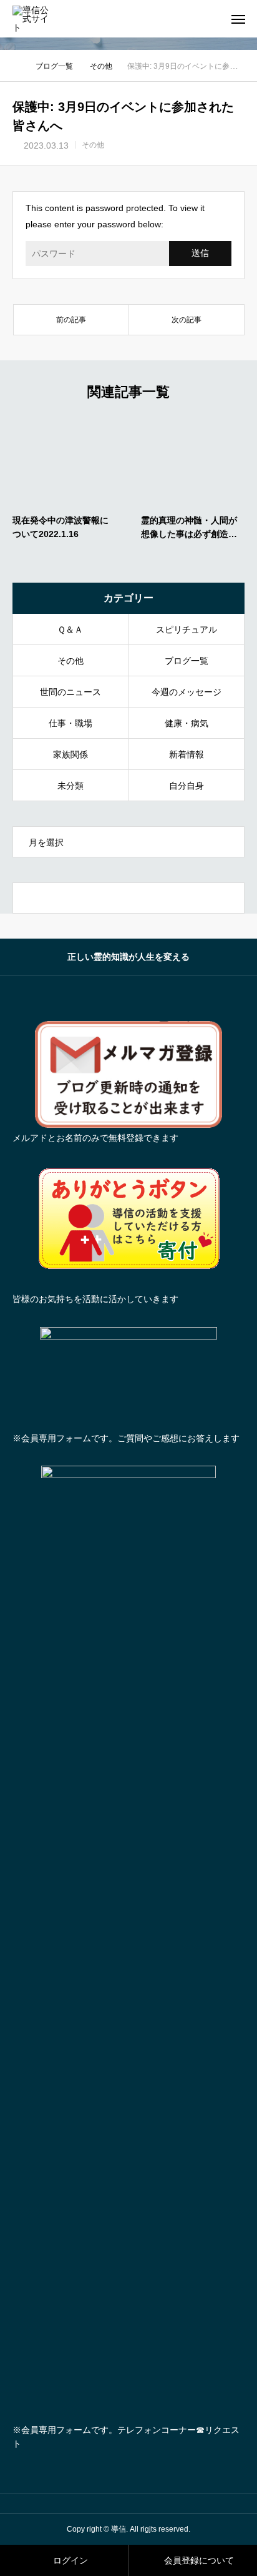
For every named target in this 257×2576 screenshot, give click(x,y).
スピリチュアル (187, 629)
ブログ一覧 (187, 661)
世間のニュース (70, 692)
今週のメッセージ (187, 692)
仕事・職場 (70, 723)
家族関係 (70, 754)
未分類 (70, 786)
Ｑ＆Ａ (70, 629)
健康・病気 (187, 723)
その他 (93, 145)
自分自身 (187, 786)
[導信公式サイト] (35, 19)
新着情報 (187, 754)
